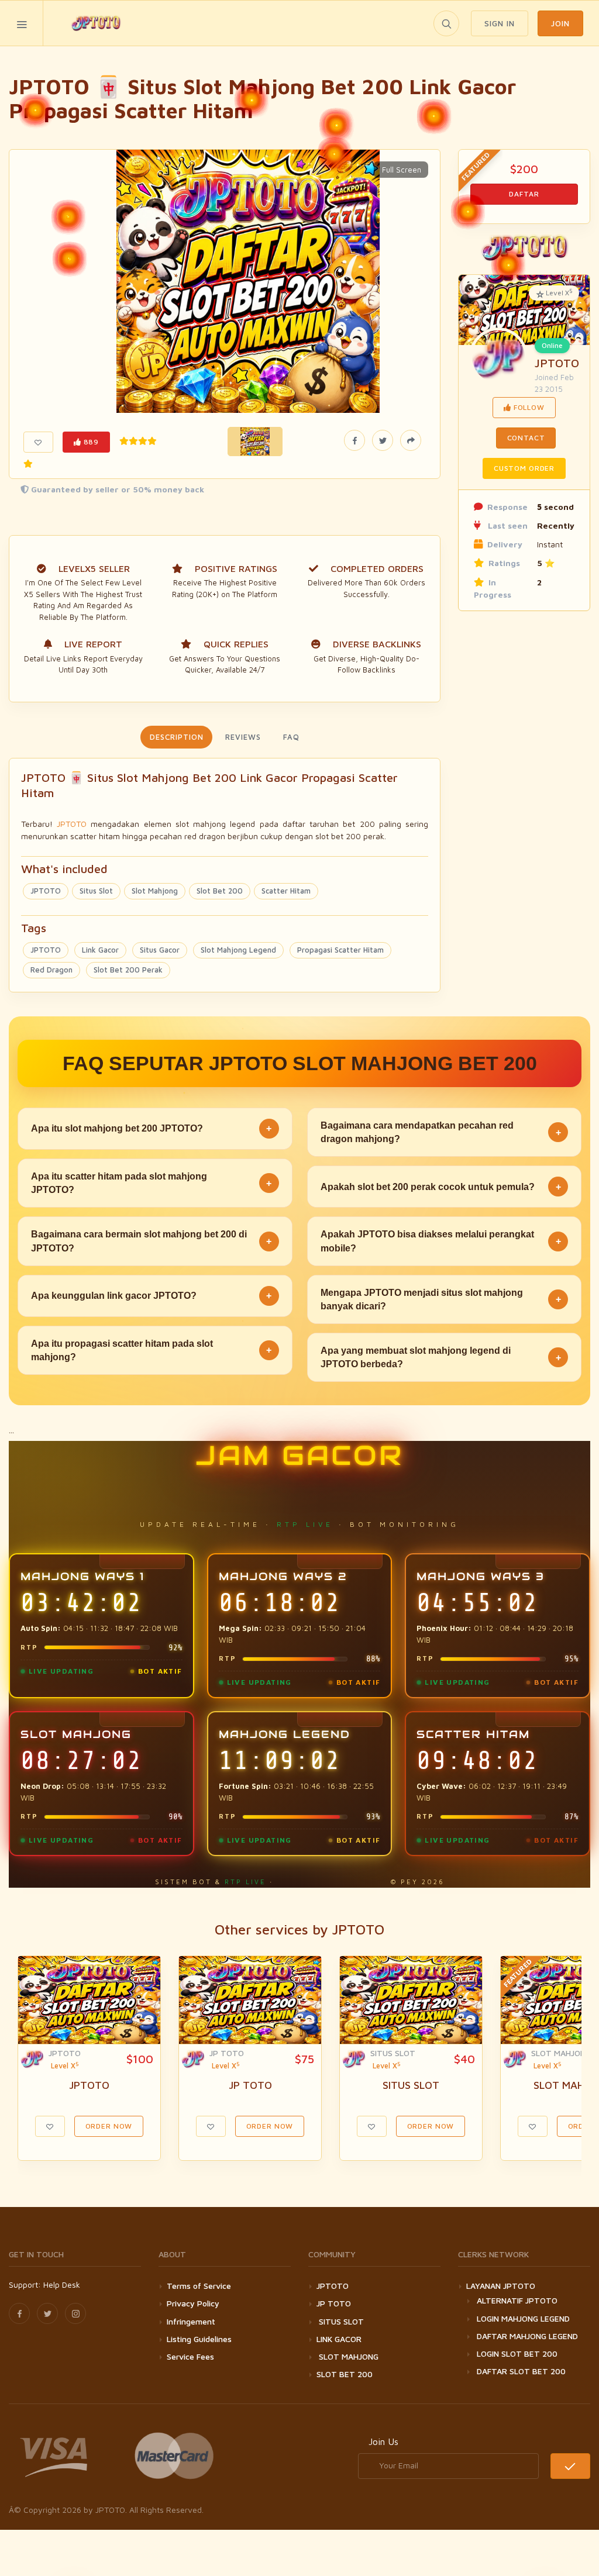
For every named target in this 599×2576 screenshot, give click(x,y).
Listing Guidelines (199, 2339)
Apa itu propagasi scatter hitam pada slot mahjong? (151, 1350)
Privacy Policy (193, 2303)
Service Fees (190, 2356)
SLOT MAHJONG (561, 2053)
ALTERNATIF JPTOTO (517, 2300)
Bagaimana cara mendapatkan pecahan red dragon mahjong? (441, 1132)
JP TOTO (227, 2053)
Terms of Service (199, 2286)
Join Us (383, 2441)
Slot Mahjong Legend (238, 950)
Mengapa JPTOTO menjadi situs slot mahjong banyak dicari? (441, 1299)
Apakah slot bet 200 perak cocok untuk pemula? (441, 1187)
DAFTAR (524, 194)
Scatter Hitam (286, 891)
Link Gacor (100, 950)
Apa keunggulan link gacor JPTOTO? (151, 1296)
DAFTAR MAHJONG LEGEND (527, 2336)
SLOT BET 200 (345, 2374)
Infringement (191, 2321)
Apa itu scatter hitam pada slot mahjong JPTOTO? (151, 1183)
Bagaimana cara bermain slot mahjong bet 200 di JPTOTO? (151, 1241)
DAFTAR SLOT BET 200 (521, 2371)
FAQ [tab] (291, 737)
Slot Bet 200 (220, 891)
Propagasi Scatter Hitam (340, 950)
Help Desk (62, 2284)
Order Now (109, 2126)
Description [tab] (176, 737)
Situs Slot (96, 891)
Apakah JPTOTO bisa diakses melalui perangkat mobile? (441, 1241)
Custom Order (524, 468)
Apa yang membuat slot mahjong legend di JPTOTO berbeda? (441, 1357)
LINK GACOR (339, 2339)
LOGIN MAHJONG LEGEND (523, 2318)
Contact (526, 438)
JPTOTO (72, 824)
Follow (528, 407)
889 (90, 442)
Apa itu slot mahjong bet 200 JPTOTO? (151, 1128)
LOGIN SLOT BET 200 (517, 2353)
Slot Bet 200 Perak (128, 970)
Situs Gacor (160, 950)
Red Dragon (51, 970)
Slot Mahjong (155, 891)
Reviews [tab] (243, 737)
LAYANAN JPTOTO (501, 2286)
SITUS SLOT (393, 2053)
